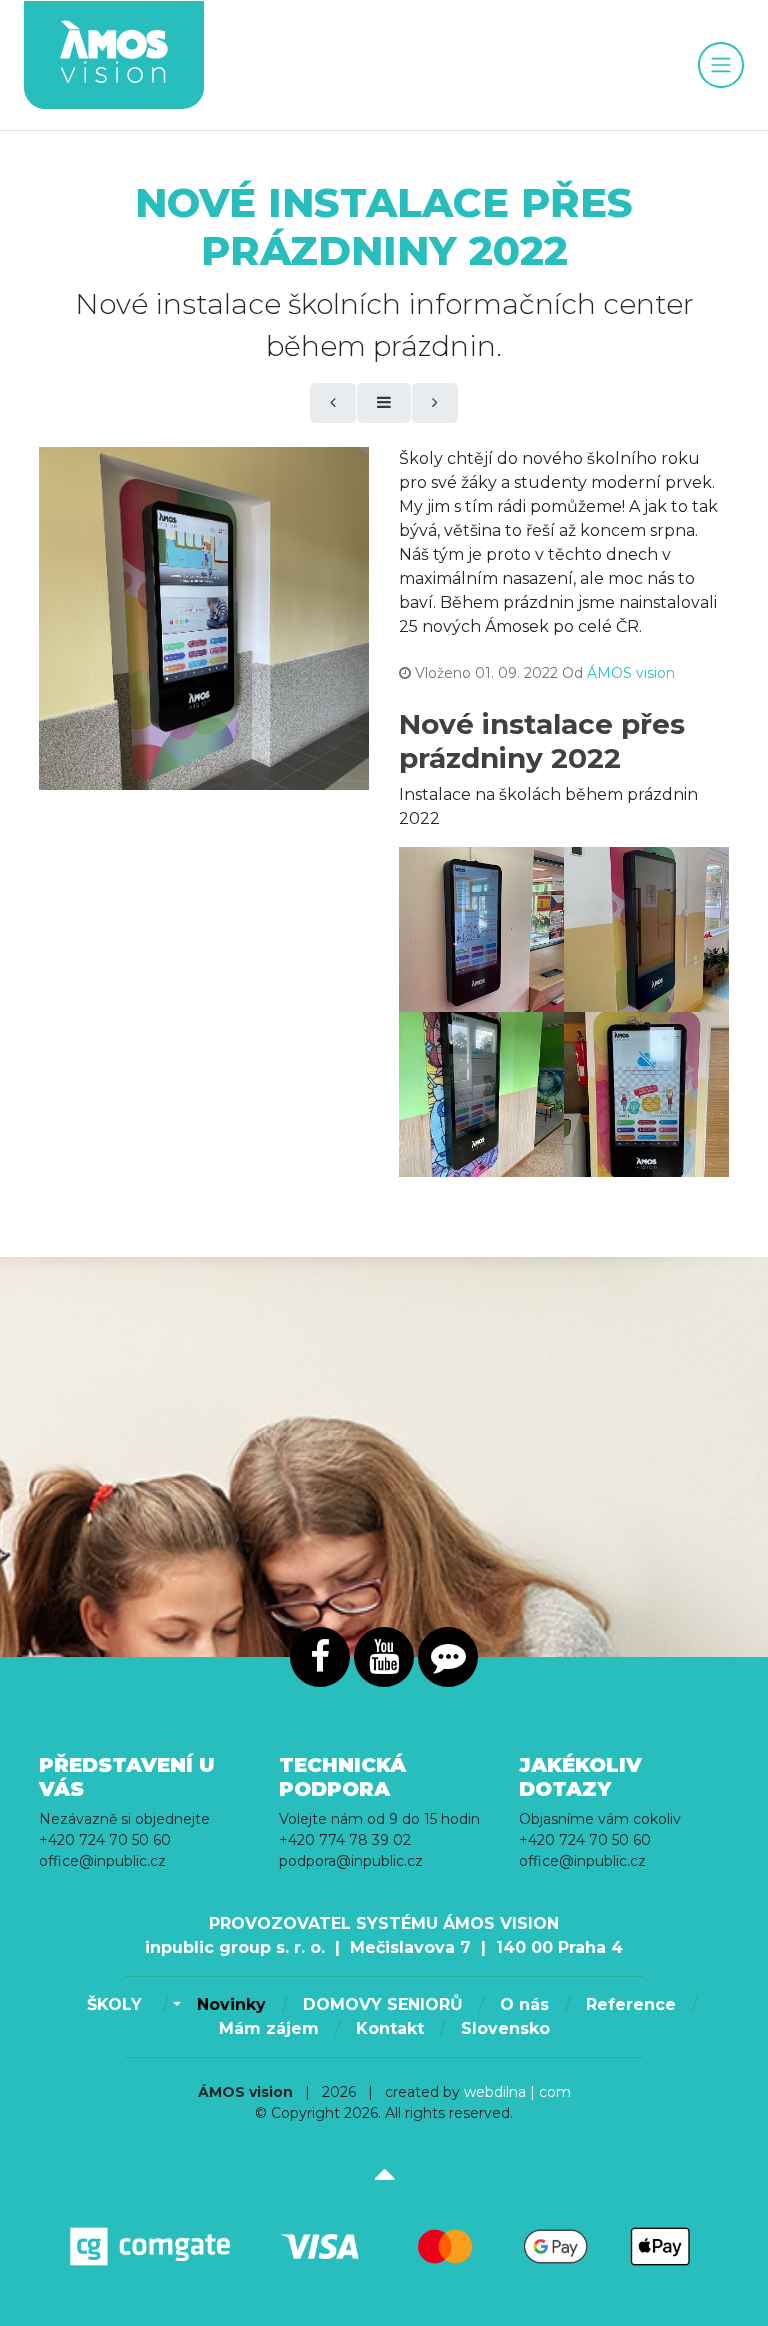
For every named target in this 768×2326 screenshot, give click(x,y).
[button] (174, 2005)
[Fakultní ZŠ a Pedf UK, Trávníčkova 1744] (646, 929)
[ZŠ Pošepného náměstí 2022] (646, 1094)
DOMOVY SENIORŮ (383, 2004)
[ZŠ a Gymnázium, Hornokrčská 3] (481, 929)
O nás (524, 2004)
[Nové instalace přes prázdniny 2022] (204, 618)
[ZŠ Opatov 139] (481, 1094)
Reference (631, 2004)
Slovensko (505, 2028)
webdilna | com (517, 2092)
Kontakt (390, 2028)
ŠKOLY (117, 2004)
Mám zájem (269, 2028)
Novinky (231, 2004)
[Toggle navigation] (721, 65)
